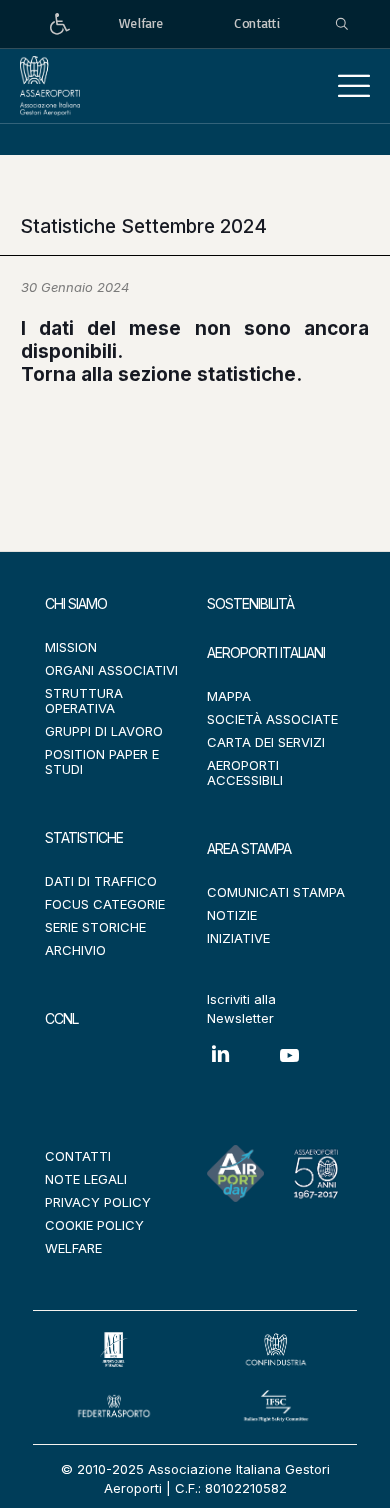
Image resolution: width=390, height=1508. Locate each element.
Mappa (229, 696)
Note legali (86, 1179)
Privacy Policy (98, 1202)
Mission (71, 647)
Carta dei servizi (266, 742)
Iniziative (238, 938)
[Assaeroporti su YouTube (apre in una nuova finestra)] (310, 1070)
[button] (354, 86)
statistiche (246, 374)
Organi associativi (111, 670)
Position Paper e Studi (102, 761)
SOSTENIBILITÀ (250, 603)
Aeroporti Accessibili (245, 772)
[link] (60, 24)
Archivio (75, 950)
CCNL (61, 1018)
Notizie (232, 915)
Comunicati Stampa (276, 892)
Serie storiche (95, 927)
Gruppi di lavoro (104, 731)
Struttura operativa (84, 700)
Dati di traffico (101, 881)
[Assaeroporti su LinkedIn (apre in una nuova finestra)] (241, 1068)
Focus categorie (105, 904)
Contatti (78, 1156)
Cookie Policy (94, 1225)
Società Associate (272, 719)
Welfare (73, 1248)
